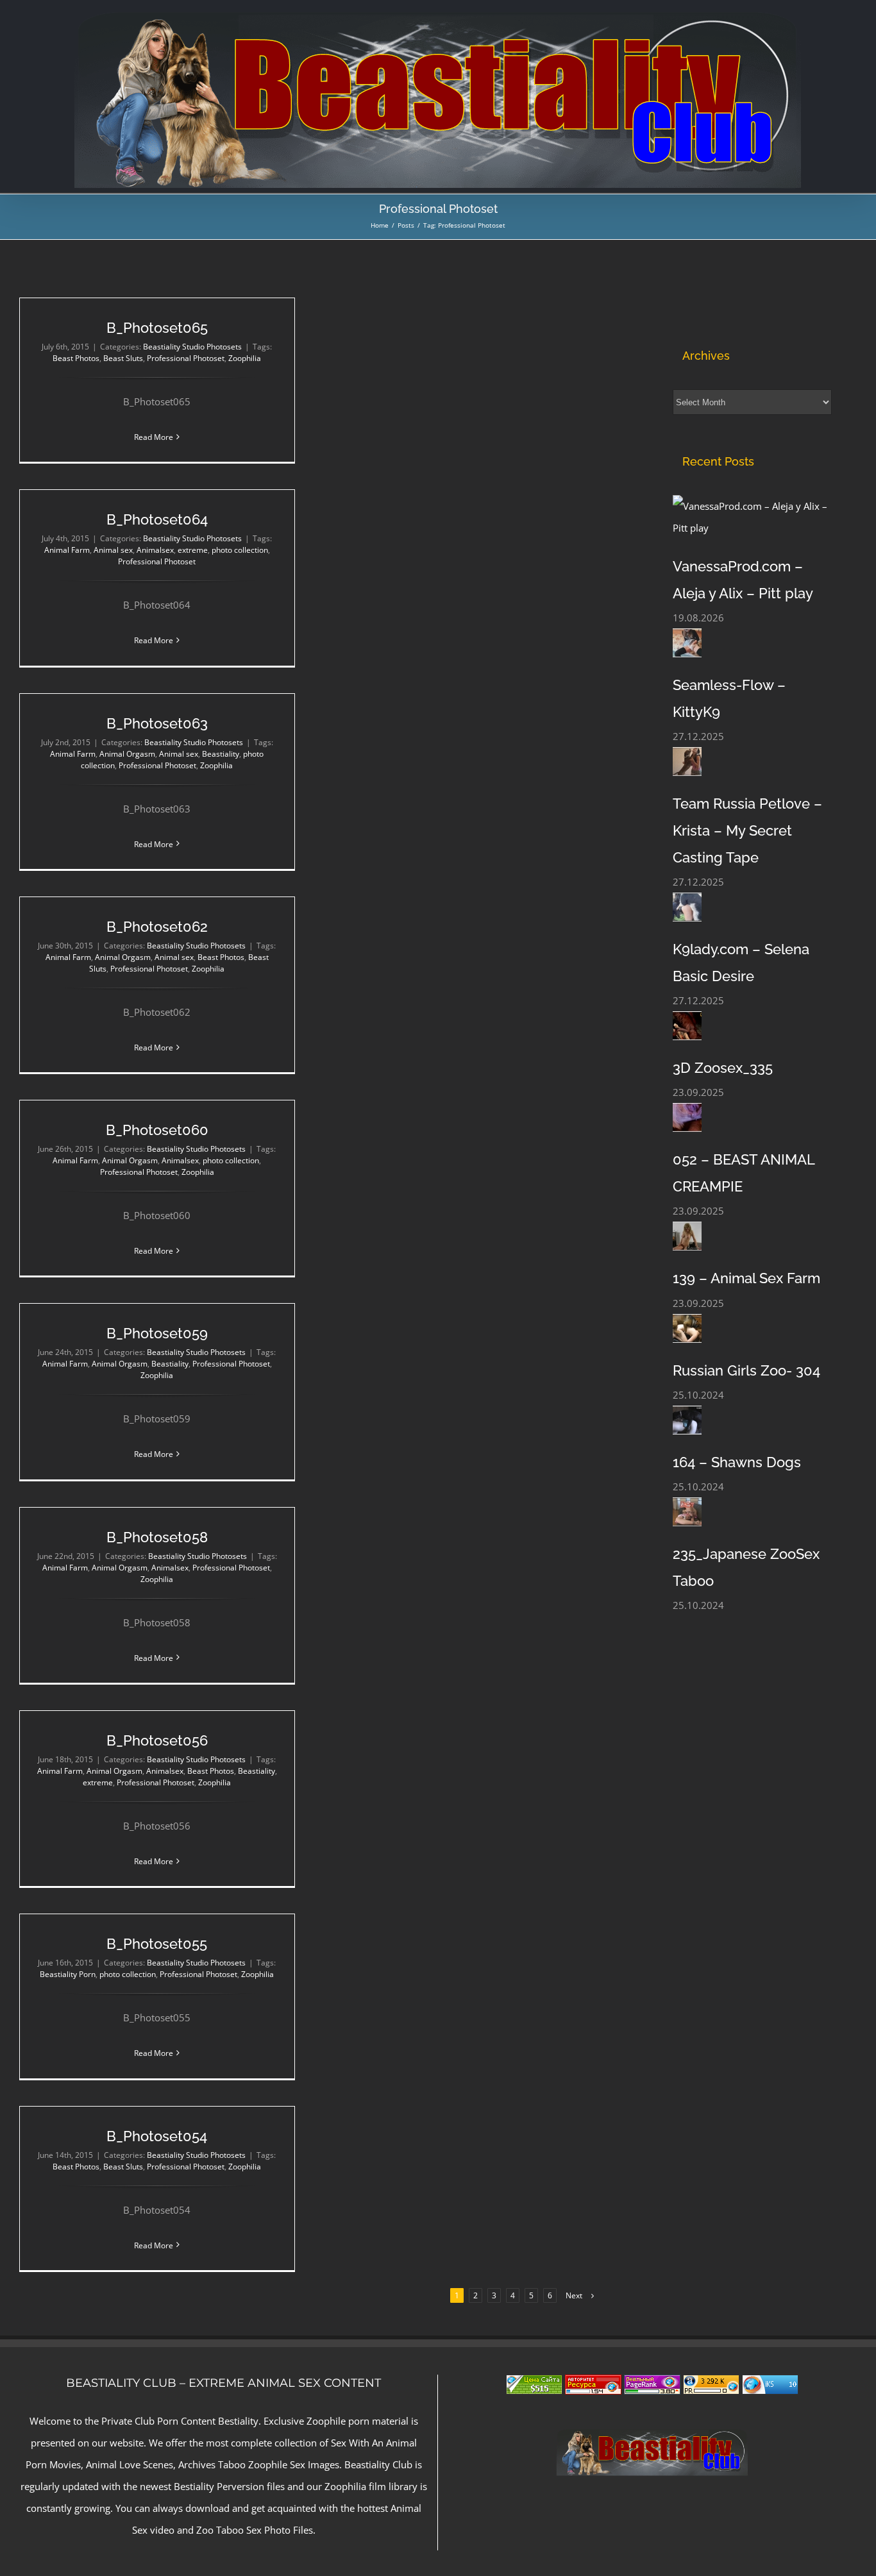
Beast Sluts (123, 358)
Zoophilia (245, 358)
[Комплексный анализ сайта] (770, 2386)
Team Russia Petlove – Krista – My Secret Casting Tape (747, 830)
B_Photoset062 (157, 927)
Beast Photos (76, 358)
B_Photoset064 (157, 519)
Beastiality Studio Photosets (192, 347)
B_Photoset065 (157, 328)
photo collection (240, 550)
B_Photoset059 (157, 1333)
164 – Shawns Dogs (737, 1462)
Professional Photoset (186, 358)
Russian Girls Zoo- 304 (746, 1370)
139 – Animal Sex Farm (746, 1278)
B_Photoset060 (157, 1130)
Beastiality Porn (68, 1974)
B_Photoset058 (157, 1537)
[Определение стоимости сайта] (534, 2386)
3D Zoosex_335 (723, 1068)
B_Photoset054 (157, 2136)
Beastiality (221, 754)
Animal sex (113, 550)
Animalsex (155, 550)
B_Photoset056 (157, 1740)
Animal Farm (67, 550)
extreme (193, 550)
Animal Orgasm (127, 754)
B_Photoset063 (157, 723)
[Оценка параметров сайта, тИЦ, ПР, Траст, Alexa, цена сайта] (711, 2386)
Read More (154, 437)
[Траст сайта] (593, 2386)
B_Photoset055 (157, 1944)
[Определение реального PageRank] (652, 2386)
